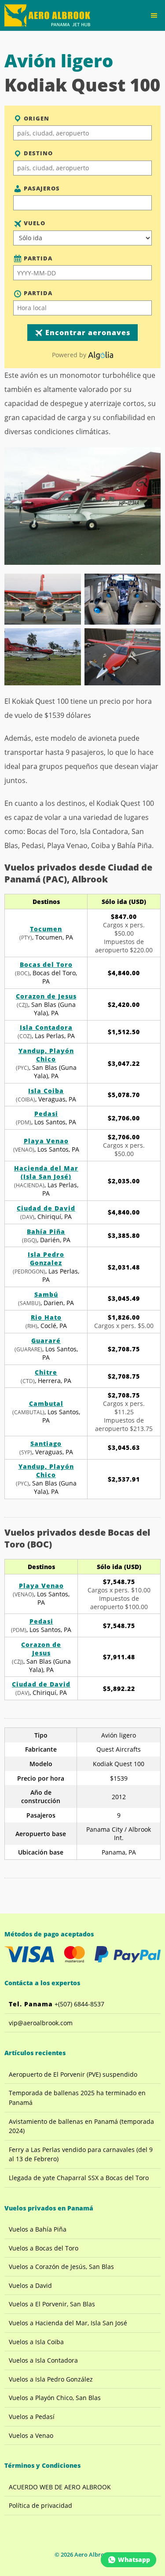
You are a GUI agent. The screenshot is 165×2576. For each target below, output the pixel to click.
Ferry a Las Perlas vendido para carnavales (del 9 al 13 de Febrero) (81, 2154)
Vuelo (34, 223)
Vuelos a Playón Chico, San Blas (55, 2398)
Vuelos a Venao (31, 2435)
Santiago (46, 1444)
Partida (37, 258)
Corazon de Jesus (46, 996)
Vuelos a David (30, 2285)
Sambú (46, 1294)
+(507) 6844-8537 (57, 2004)
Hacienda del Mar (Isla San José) (46, 1172)
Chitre (46, 1372)
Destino (37, 153)
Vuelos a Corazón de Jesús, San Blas (61, 2267)
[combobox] (82, 133)
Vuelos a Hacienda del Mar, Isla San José (68, 2323)
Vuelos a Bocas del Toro (44, 2248)
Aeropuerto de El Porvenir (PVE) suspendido (73, 2074)
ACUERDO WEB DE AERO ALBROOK (60, 2487)
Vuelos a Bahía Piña (38, 2229)
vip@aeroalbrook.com (41, 2023)
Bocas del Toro (46, 964)
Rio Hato (46, 1317)
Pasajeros (41, 188)
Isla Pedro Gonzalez (46, 1259)
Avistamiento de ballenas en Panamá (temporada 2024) (81, 2126)
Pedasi (46, 1114)
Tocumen (46, 929)
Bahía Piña (46, 1231)
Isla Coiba (46, 1091)
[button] (154, 15)
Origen (36, 118)
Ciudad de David (46, 1208)
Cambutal (46, 1403)
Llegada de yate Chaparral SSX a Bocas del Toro (79, 2178)
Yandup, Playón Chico (46, 1055)
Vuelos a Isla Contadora (43, 2360)
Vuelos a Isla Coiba (36, 2342)
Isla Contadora (46, 1027)
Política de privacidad (40, 2505)
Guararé (46, 1341)
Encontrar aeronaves (87, 333)
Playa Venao (46, 1141)
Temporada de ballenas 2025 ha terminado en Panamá (77, 2098)
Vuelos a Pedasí (32, 2417)
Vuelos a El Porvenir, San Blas (52, 2304)
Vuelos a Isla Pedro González (51, 2379)
